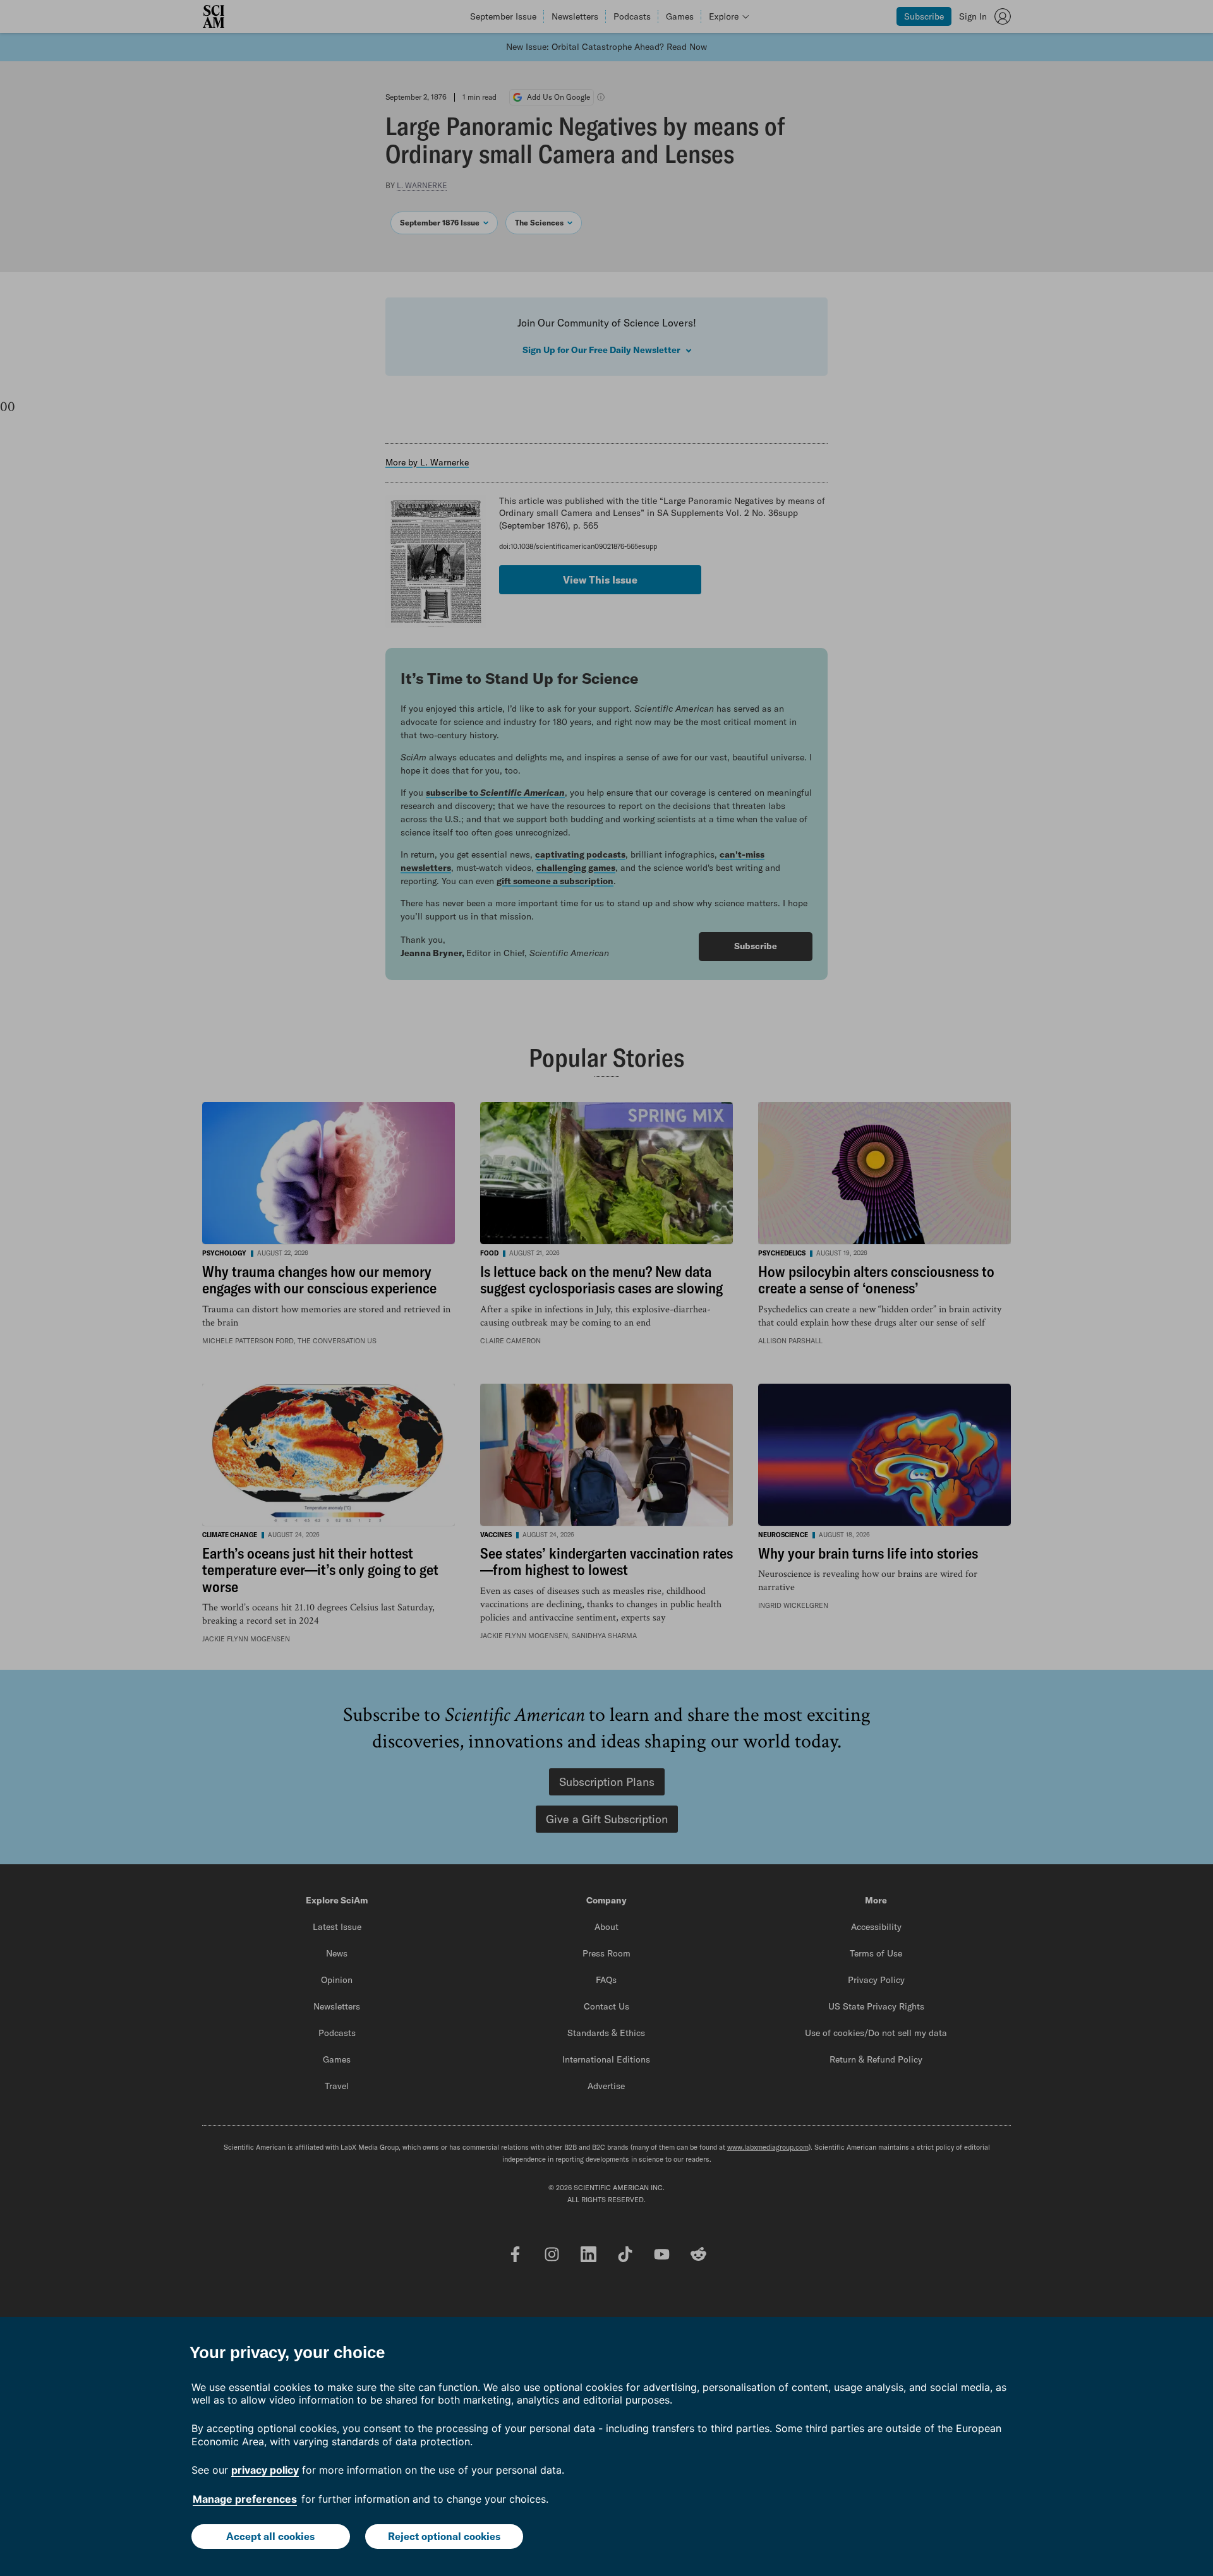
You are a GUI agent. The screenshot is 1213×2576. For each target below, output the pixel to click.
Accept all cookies (270, 2536)
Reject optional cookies (444, 2536)
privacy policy (265, 2470)
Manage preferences (245, 2499)
